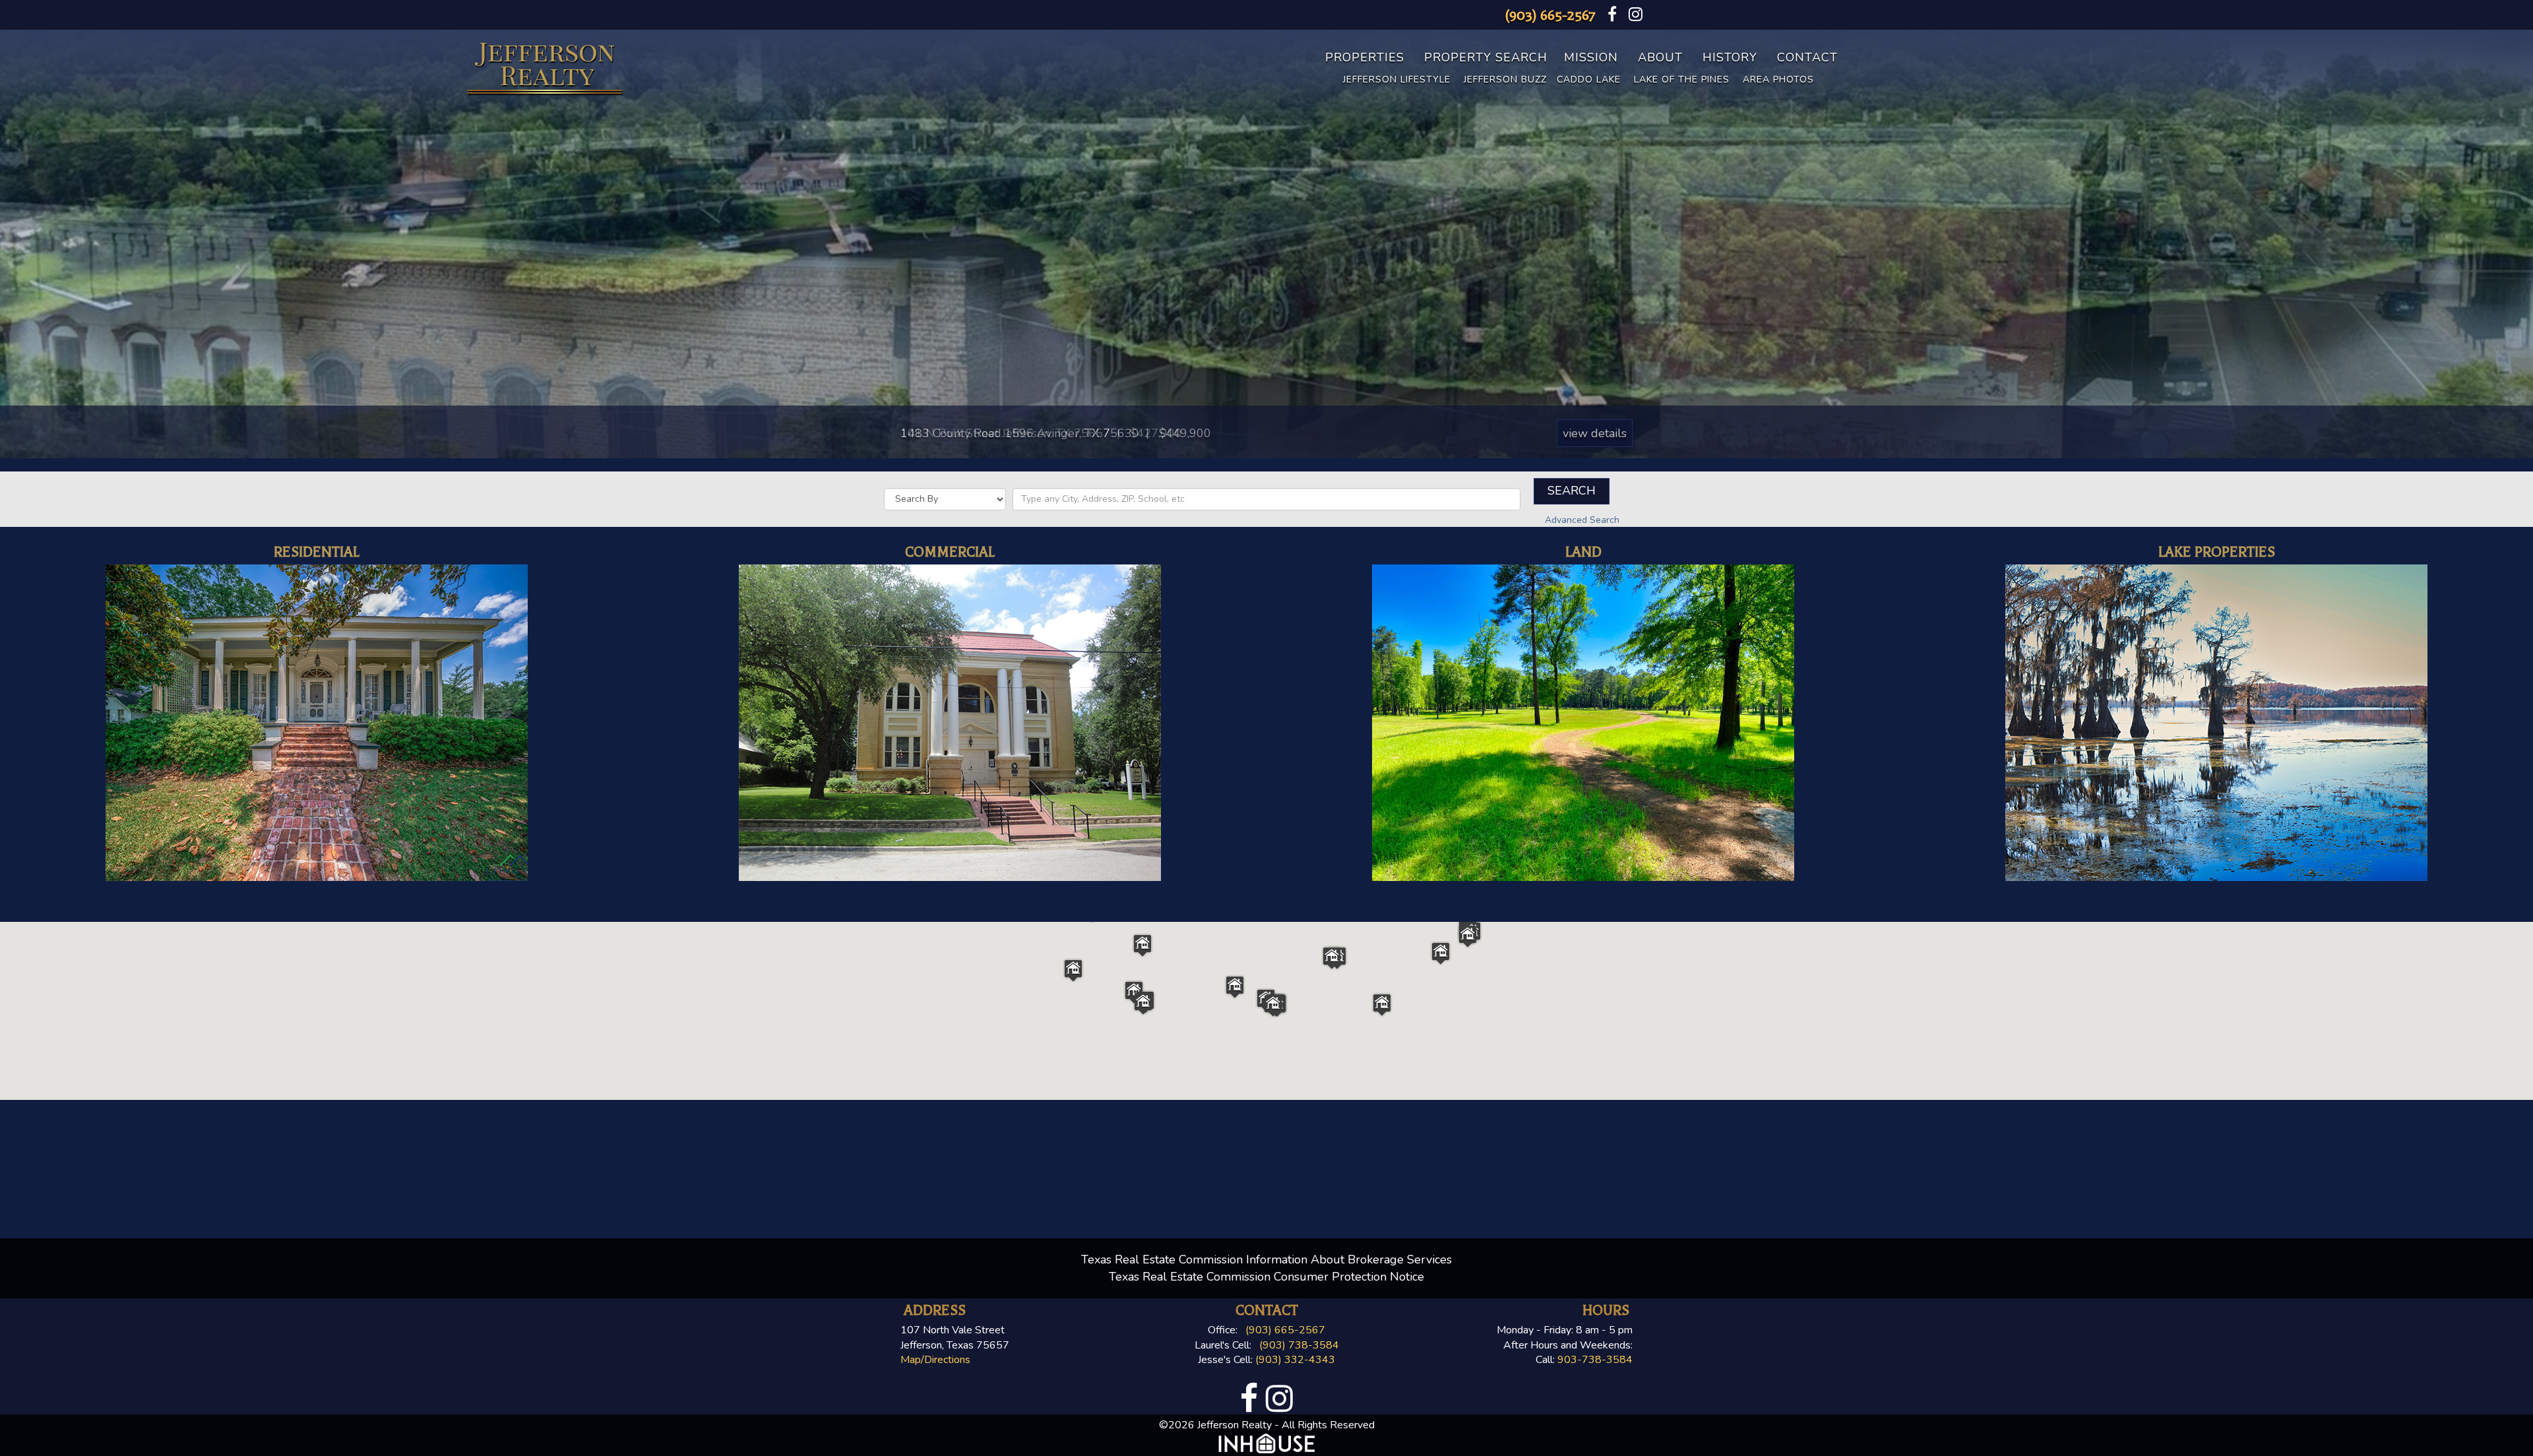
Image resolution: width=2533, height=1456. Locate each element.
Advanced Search (1582, 520)
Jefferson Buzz (1505, 79)
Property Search (1486, 57)
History (1730, 57)
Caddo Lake (1589, 79)
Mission (1591, 57)
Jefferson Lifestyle (1397, 79)
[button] (1235, 987)
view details (1595, 433)
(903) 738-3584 (1299, 1345)
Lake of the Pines (1682, 79)
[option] (1266, 244)
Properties (1365, 57)
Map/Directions (935, 1360)
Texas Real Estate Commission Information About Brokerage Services (1266, 1259)
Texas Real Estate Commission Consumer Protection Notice (1266, 1277)
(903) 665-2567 (1550, 15)
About (1660, 57)
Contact (1807, 57)
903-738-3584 (1595, 1360)
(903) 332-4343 (1295, 1360)
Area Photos (1778, 79)
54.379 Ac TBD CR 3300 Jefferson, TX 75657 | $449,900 (1059, 433)
